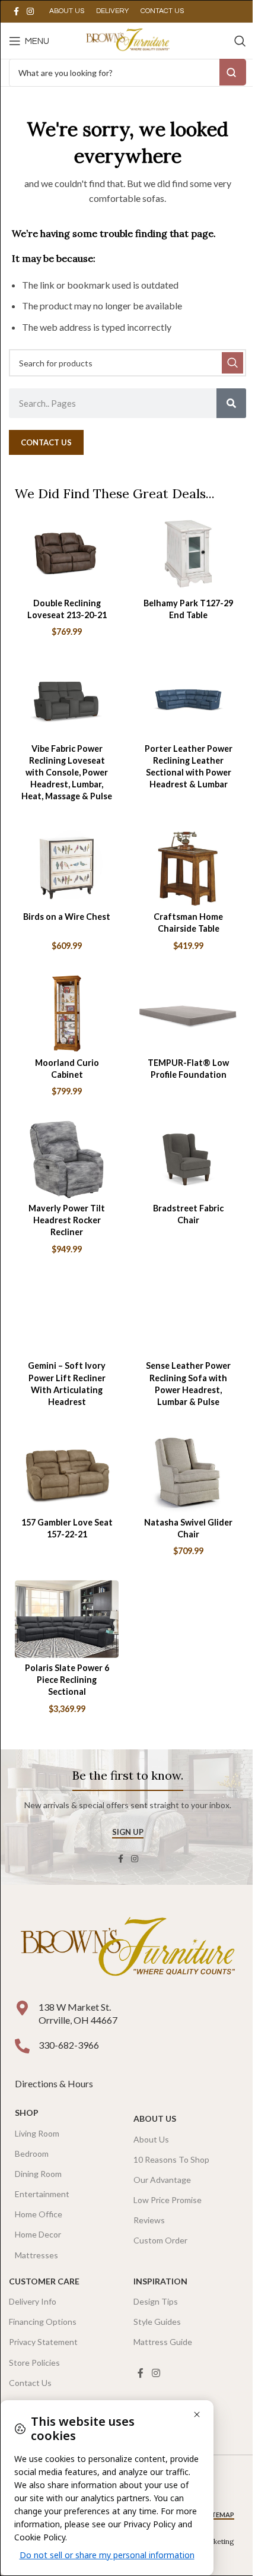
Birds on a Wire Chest (67, 917)
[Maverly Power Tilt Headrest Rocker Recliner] (67, 1159)
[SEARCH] (232, 363)
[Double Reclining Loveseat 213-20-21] (67, 554)
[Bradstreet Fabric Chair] (188, 1159)
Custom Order (160, 2240)
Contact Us (30, 2383)
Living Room (37, 2133)
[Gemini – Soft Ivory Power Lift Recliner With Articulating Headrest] (67, 1317)
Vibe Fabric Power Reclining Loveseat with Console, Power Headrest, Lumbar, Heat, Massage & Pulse (67, 773)
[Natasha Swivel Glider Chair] (188, 1473)
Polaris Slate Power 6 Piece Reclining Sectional (67, 1680)
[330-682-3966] (22, 2046)
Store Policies (34, 2363)
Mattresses (36, 2255)
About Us (155, 2118)
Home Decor (38, 2234)
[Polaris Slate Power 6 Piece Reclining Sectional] (67, 1619)
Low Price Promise (168, 2200)
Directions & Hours (55, 2083)
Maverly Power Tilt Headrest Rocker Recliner (67, 1220)
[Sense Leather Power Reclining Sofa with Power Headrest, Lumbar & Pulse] (188, 1317)
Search (233, 72)
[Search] (240, 41)
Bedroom (32, 2153)
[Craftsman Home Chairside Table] (188, 868)
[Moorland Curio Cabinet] (67, 1013)
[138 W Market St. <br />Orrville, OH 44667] (22, 2008)
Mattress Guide (163, 2342)
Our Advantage (162, 2180)
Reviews (149, 2220)
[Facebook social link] (16, 12)
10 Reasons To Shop (171, 2159)
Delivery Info (33, 2301)
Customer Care (44, 2281)
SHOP (27, 2113)
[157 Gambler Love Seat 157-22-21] (67, 1473)
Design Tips (156, 2301)
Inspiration (160, 2281)
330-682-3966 (69, 2045)
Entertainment (42, 2194)
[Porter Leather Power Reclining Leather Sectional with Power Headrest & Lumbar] (188, 699)
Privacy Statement (43, 2342)
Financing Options (43, 2322)
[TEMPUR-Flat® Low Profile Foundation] (188, 1013)
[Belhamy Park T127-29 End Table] (188, 554)
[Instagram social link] (30, 12)
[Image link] (128, 1949)
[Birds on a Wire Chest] (67, 868)
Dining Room (38, 2174)
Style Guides (157, 2322)
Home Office (39, 2214)
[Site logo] (127, 39)
